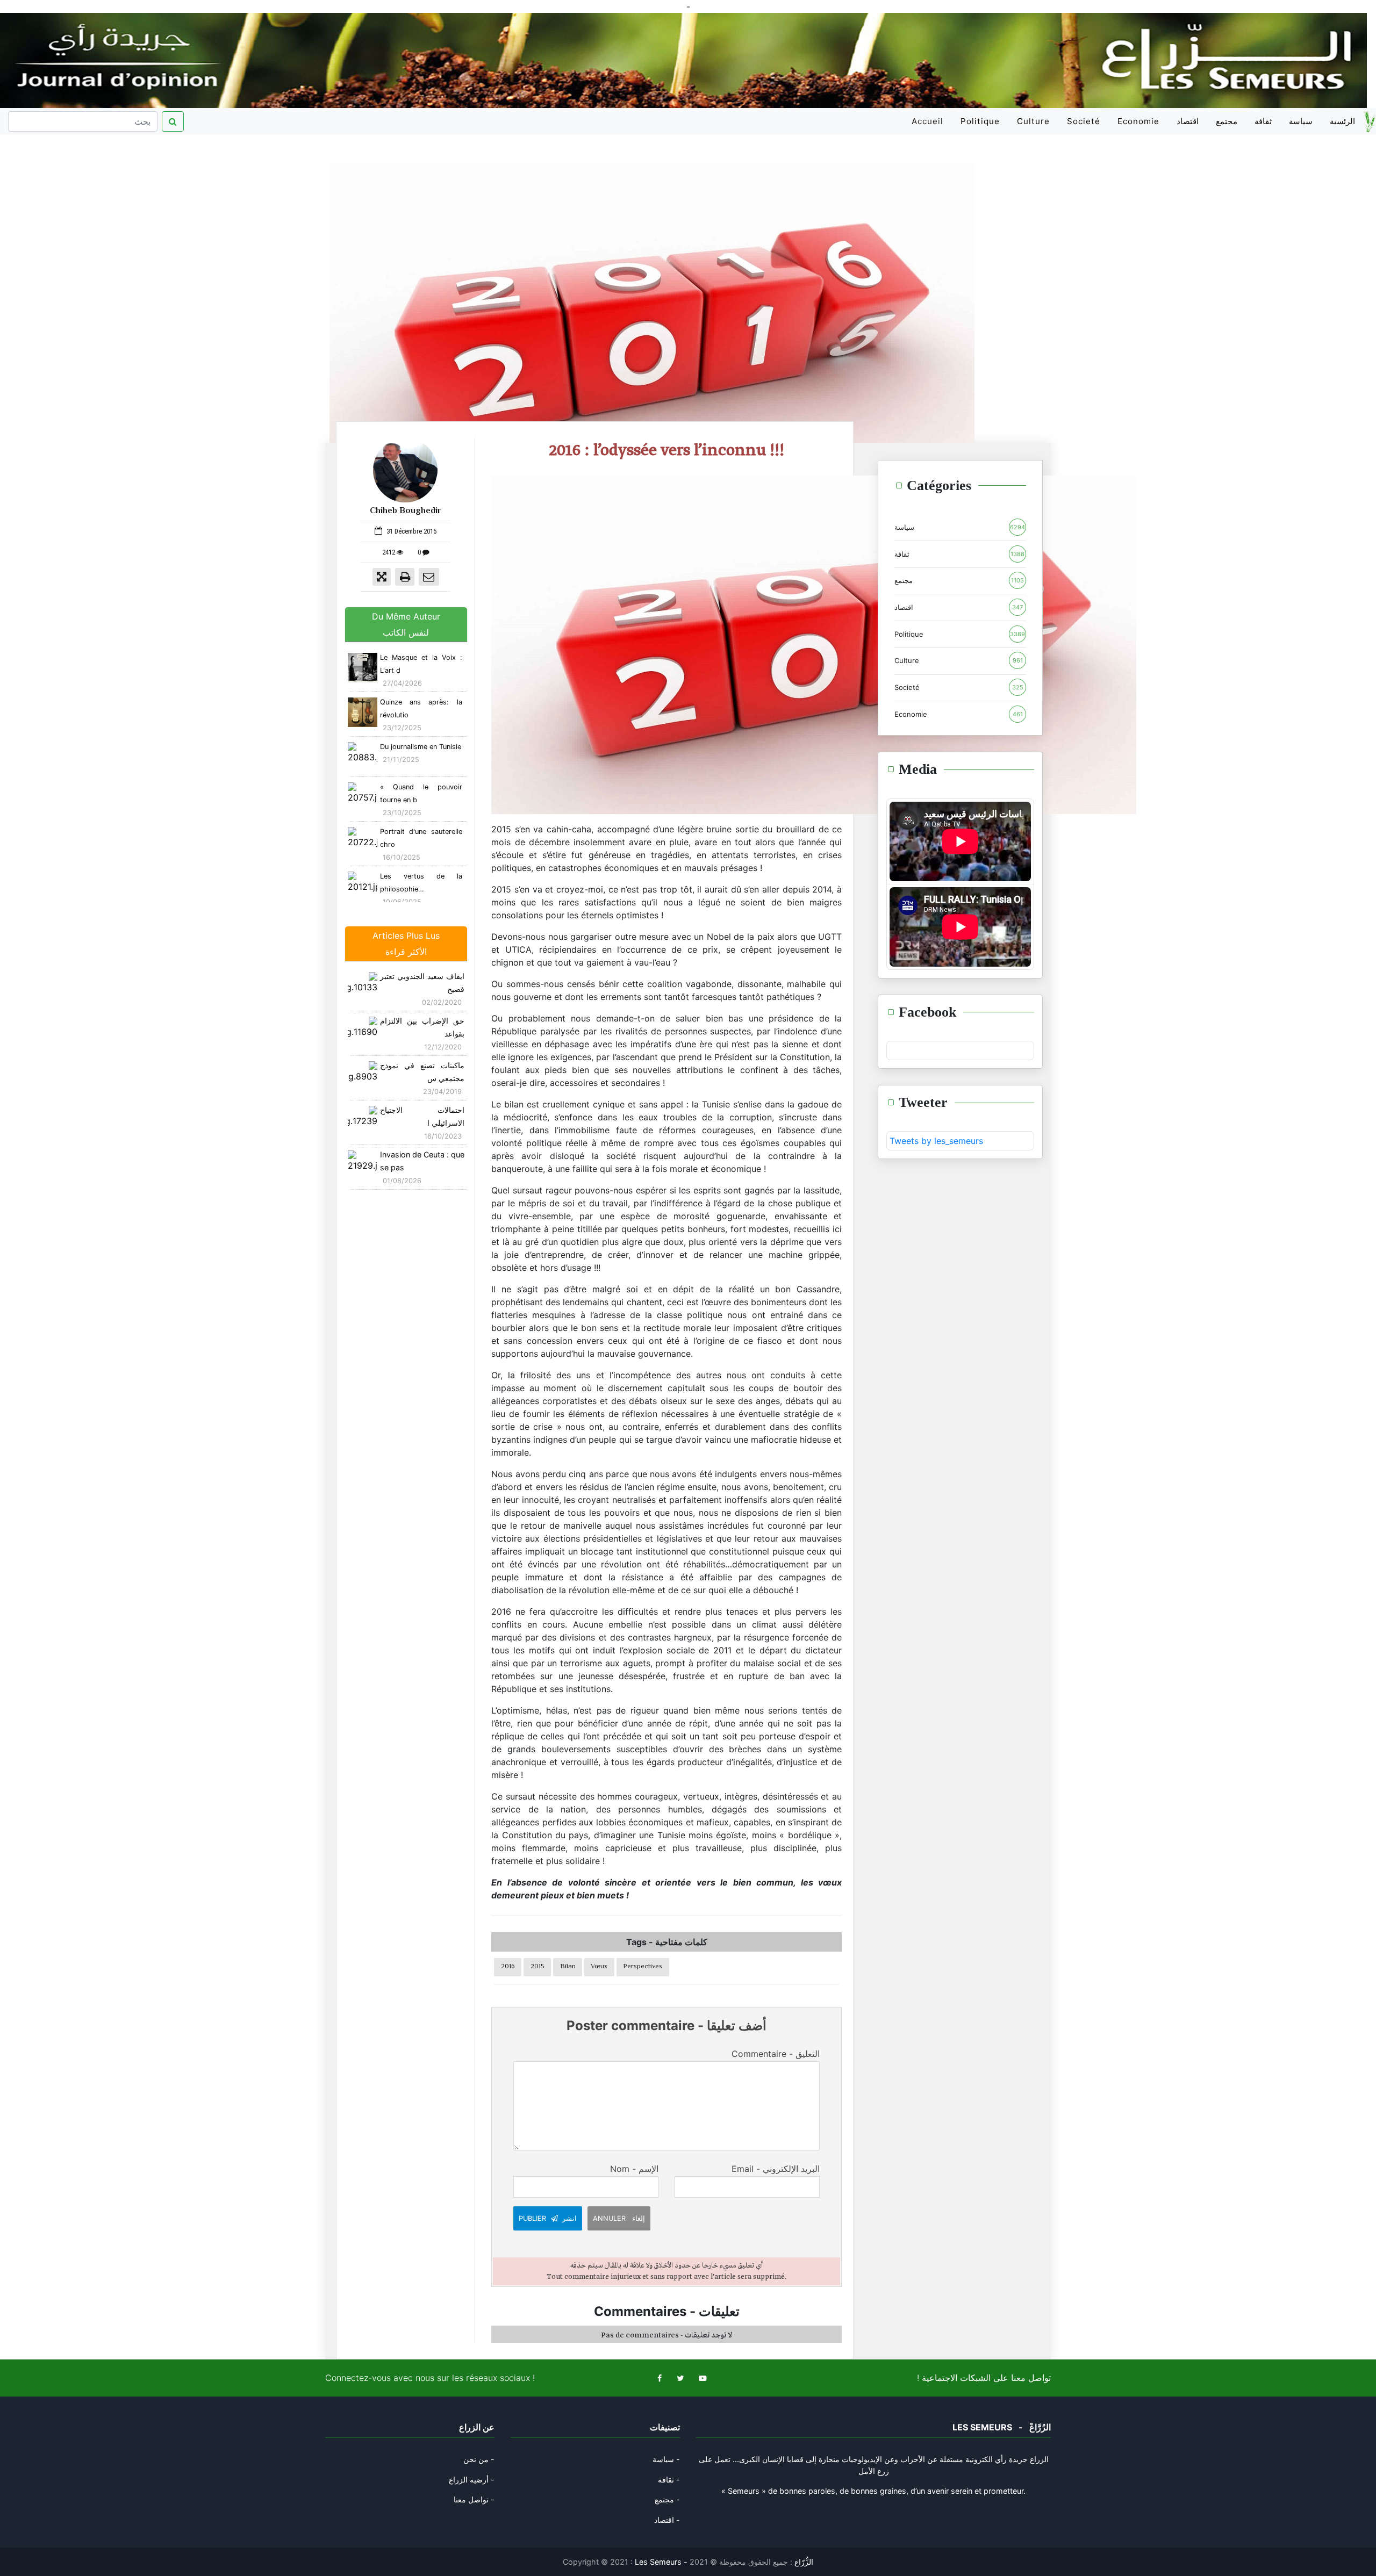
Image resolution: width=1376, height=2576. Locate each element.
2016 (508, 1967)
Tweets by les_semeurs (936, 1141)
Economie (1138, 121)
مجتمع (1227, 121)
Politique (980, 121)
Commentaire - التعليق (776, 2054)
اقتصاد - (667, 2520)
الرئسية (1342, 121)
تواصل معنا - (474, 2499)
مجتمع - (667, 2499)
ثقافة (1263, 121)
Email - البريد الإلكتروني (776, 2169)
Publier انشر (548, 2218)
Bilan (568, 1967)
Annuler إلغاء (619, 2218)
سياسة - (666, 2459)
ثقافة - (669, 2480)
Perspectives (643, 1967)
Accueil (929, 125)
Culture (1033, 121)
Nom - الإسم (634, 2169)
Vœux (599, 1967)
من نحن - (479, 2459)
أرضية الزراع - (472, 2480)
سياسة (1301, 121)
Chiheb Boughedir (405, 511)
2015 (537, 1967)
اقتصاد (1188, 121)
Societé (1084, 121)
